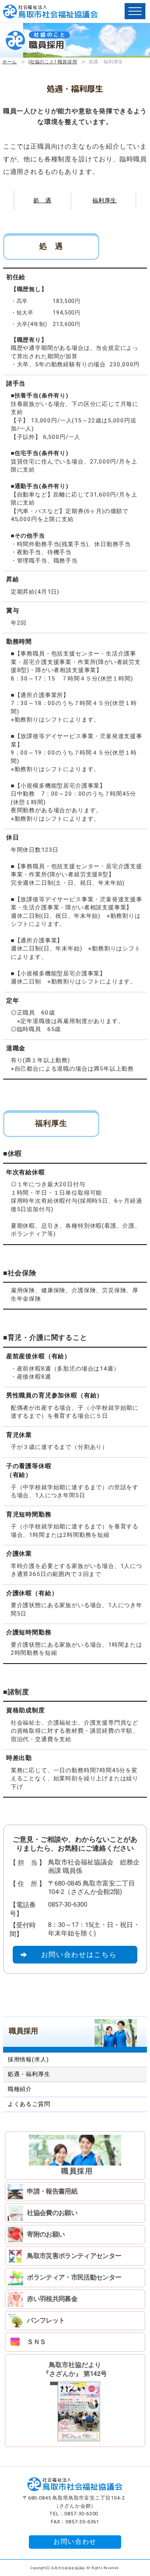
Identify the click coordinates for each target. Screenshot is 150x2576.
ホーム (10, 62)
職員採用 (23, 2031)
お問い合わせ (75, 2542)
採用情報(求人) (28, 2059)
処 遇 (42, 200)
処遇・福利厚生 (29, 2074)
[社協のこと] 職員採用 (53, 62)
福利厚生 (104, 200)
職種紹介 (20, 2089)
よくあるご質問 (29, 2104)
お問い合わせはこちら (79, 1954)
